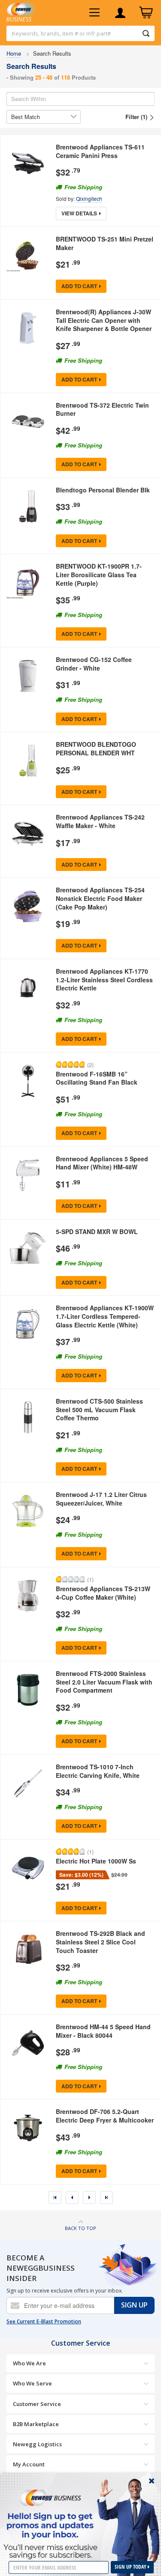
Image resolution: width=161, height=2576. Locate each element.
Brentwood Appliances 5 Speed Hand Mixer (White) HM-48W (102, 1163)
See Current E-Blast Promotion (44, 2322)
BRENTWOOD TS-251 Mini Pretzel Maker (105, 243)
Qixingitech (89, 198)
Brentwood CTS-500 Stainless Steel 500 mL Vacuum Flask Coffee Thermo (99, 1409)
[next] (89, 2197)
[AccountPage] (120, 13)
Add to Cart (79, 286)
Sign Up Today (131, 2567)
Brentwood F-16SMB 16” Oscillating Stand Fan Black (97, 1078)
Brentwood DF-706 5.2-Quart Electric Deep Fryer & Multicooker (105, 2116)
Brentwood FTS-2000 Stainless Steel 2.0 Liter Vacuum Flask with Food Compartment (104, 1682)
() (90, 1064)
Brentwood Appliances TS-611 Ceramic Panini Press (100, 151)
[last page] (106, 2197)
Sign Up (134, 2305)
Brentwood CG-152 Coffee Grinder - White (94, 664)
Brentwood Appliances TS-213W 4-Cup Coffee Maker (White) (103, 1593)
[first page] (55, 2197)
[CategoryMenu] (94, 13)
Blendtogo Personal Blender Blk (103, 490)
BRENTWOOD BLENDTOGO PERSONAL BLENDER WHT (96, 748)
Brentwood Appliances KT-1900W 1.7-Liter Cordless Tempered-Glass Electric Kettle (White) (105, 1316)
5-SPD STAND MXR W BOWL (97, 1231)
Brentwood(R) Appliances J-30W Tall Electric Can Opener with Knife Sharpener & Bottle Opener (104, 320)
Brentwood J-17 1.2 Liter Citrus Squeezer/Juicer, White (101, 1499)
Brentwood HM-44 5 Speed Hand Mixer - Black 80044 (103, 2031)
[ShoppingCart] (146, 13)
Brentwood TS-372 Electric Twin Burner (102, 409)
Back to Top (80, 2228)
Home (14, 53)
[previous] (72, 2197)
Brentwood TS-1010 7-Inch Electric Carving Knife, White (98, 1771)
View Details (79, 213)
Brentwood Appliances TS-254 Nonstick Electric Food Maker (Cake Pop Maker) (100, 898)
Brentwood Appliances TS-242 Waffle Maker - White (100, 821)
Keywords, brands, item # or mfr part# (61, 33)
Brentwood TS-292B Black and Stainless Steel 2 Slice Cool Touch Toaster (100, 1942)
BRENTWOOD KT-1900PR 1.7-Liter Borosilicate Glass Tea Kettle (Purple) (99, 574)
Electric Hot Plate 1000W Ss (96, 1861)
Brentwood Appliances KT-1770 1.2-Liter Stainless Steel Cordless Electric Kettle (104, 979)
